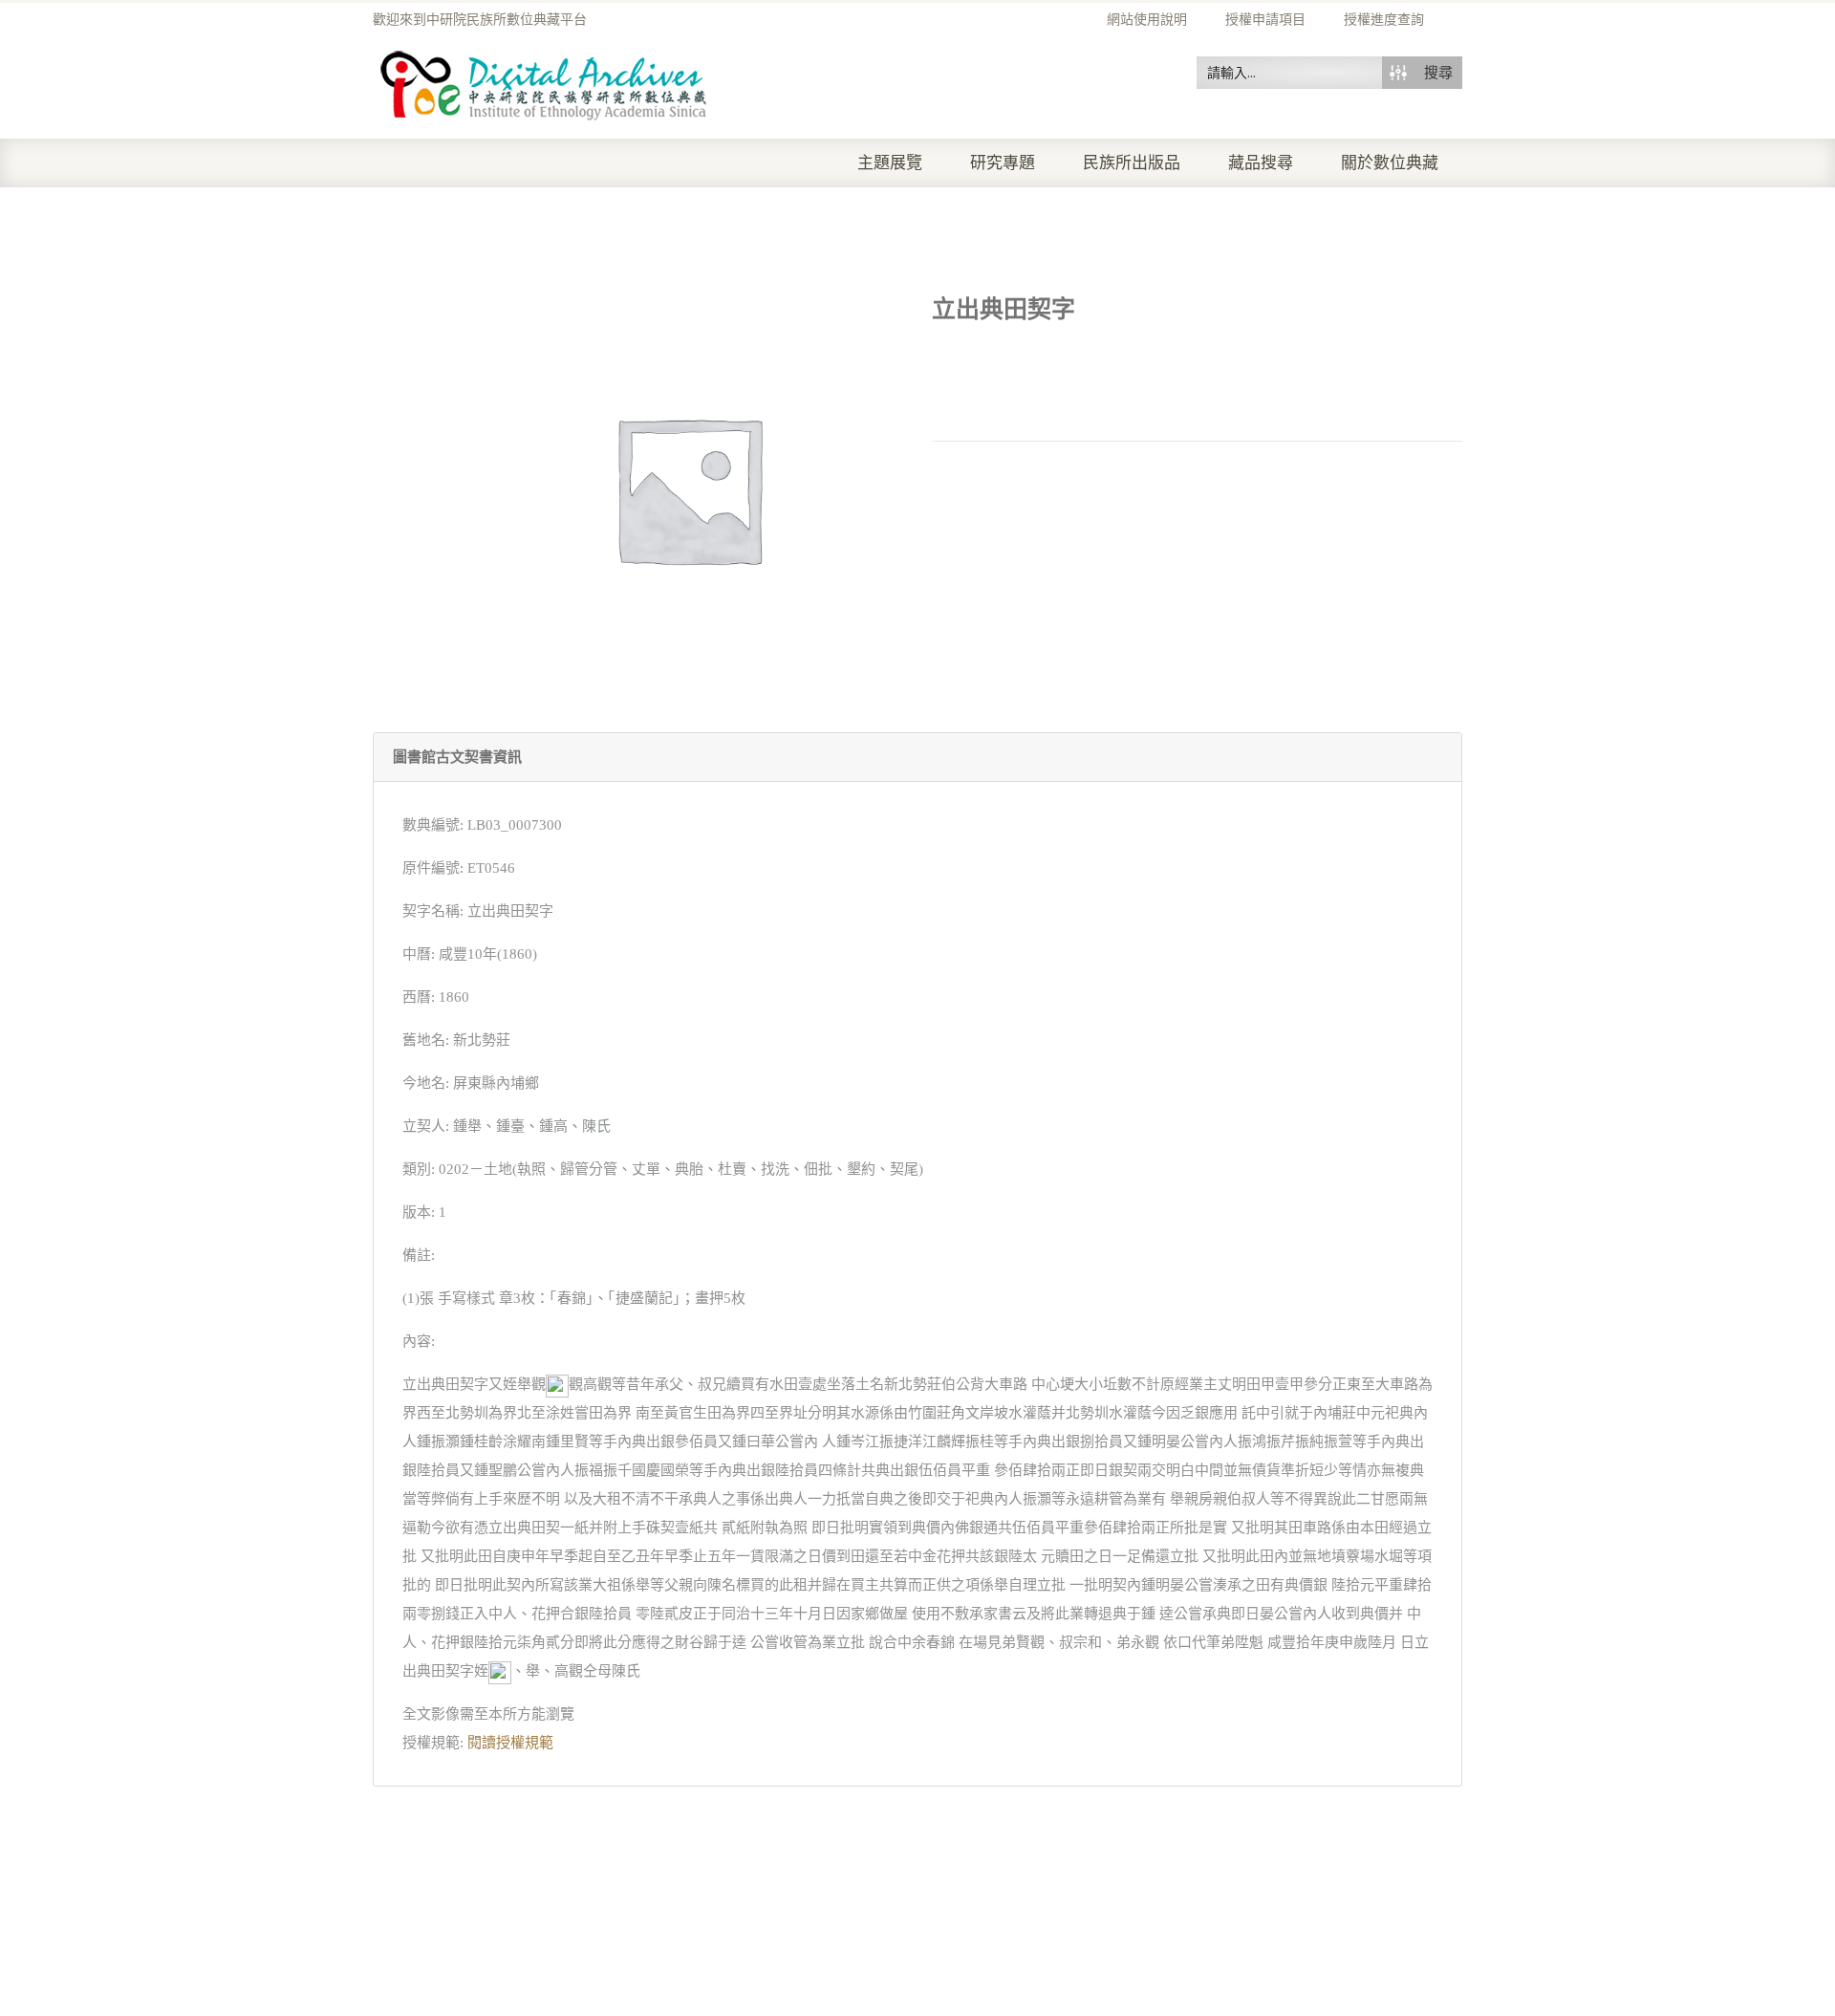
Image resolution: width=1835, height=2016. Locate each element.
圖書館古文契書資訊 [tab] (457, 757)
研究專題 (1003, 163)
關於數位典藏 (1390, 163)
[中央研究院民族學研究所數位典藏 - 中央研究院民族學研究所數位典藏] (544, 82)
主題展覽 (890, 163)
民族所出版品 (1132, 163)
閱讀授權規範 (510, 1743)
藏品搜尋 (1261, 163)
